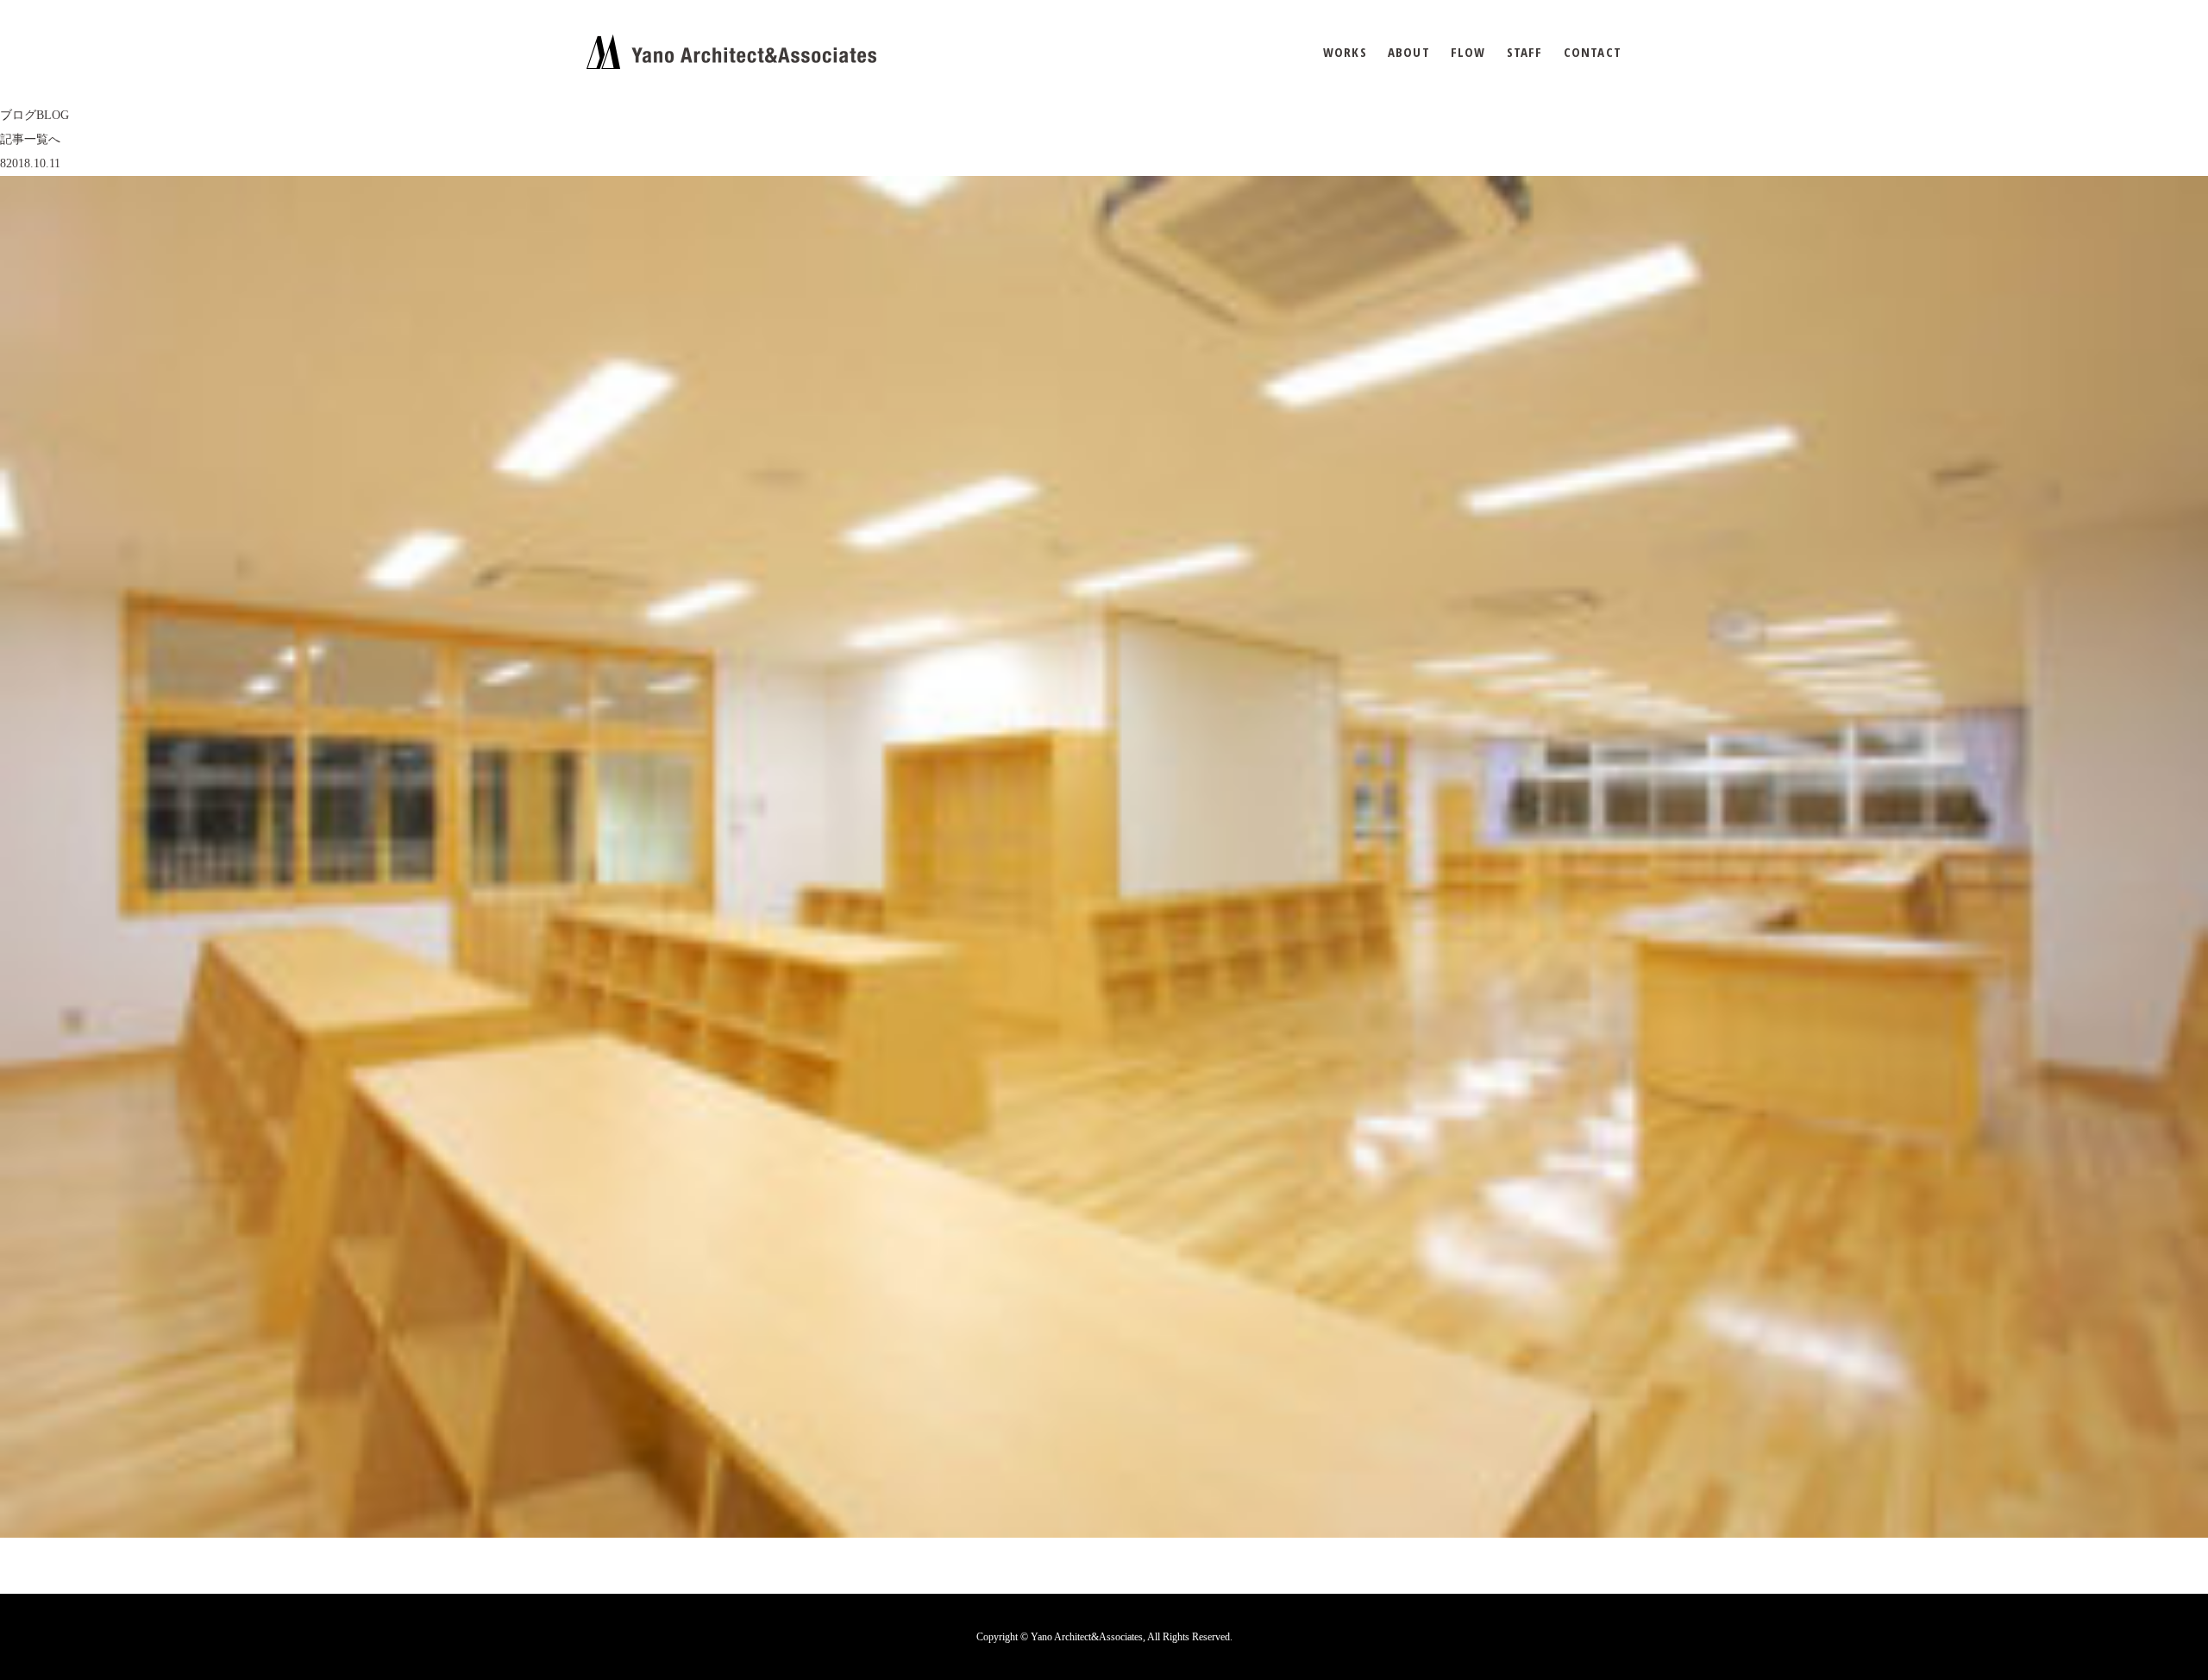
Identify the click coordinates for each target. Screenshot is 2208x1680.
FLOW (1468, 52)
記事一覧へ (30, 139)
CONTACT (1593, 52)
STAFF (1525, 52)
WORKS (1345, 52)
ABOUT (1409, 52)
